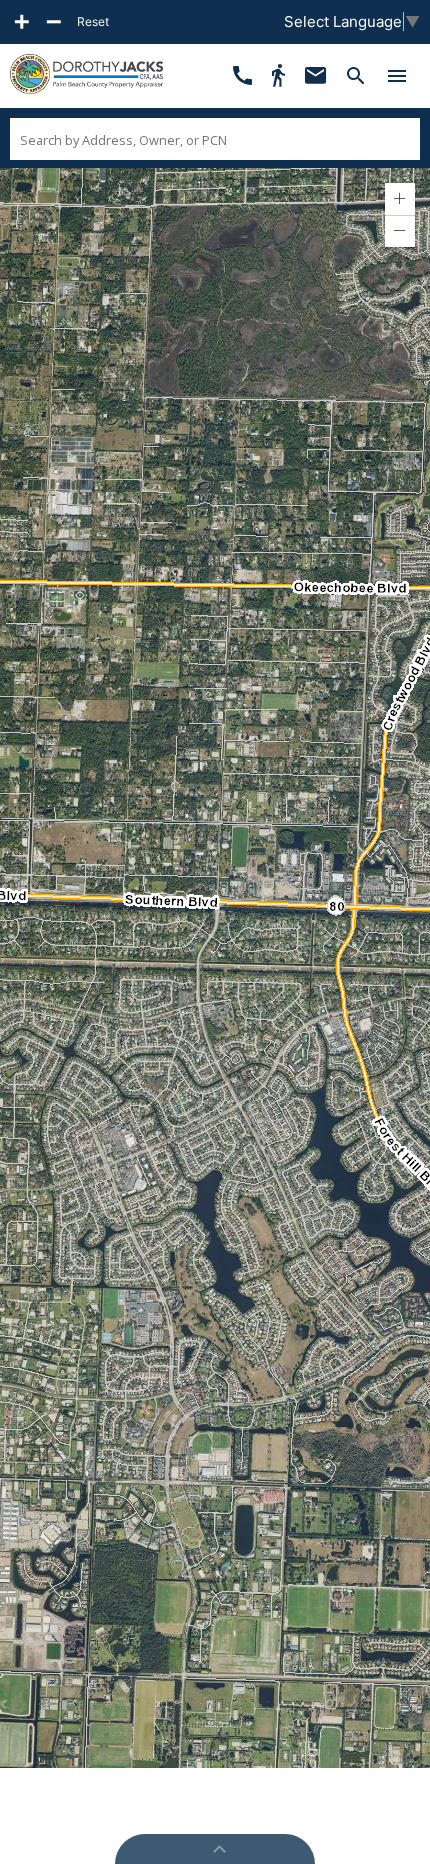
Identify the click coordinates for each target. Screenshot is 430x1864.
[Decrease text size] (54, 22)
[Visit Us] (279, 76)
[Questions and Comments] (315, 76)
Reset (93, 21)
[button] (400, 199)
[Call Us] (242, 76)
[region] (215, 968)
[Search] (355, 76)
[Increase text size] (22, 22)
